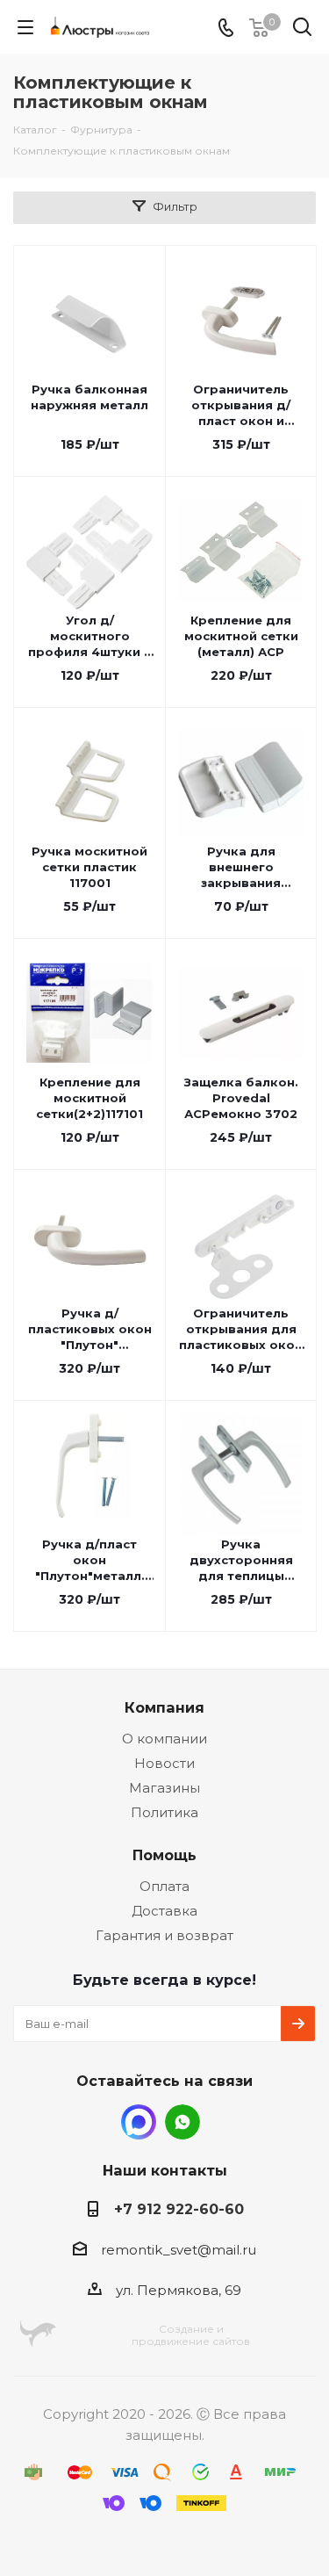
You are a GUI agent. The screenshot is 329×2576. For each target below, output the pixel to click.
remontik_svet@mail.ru (179, 2250)
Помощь (164, 1855)
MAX (139, 2122)
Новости (164, 1763)
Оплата (164, 1886)
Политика (164, 1812)
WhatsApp (182, 2122)
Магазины (164, 1788)
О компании (164, 1739)
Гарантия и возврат (164, 1935)
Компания (164, 1707)
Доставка (164, 1911)
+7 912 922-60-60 (179, 2209)
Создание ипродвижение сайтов (191, 2335)
